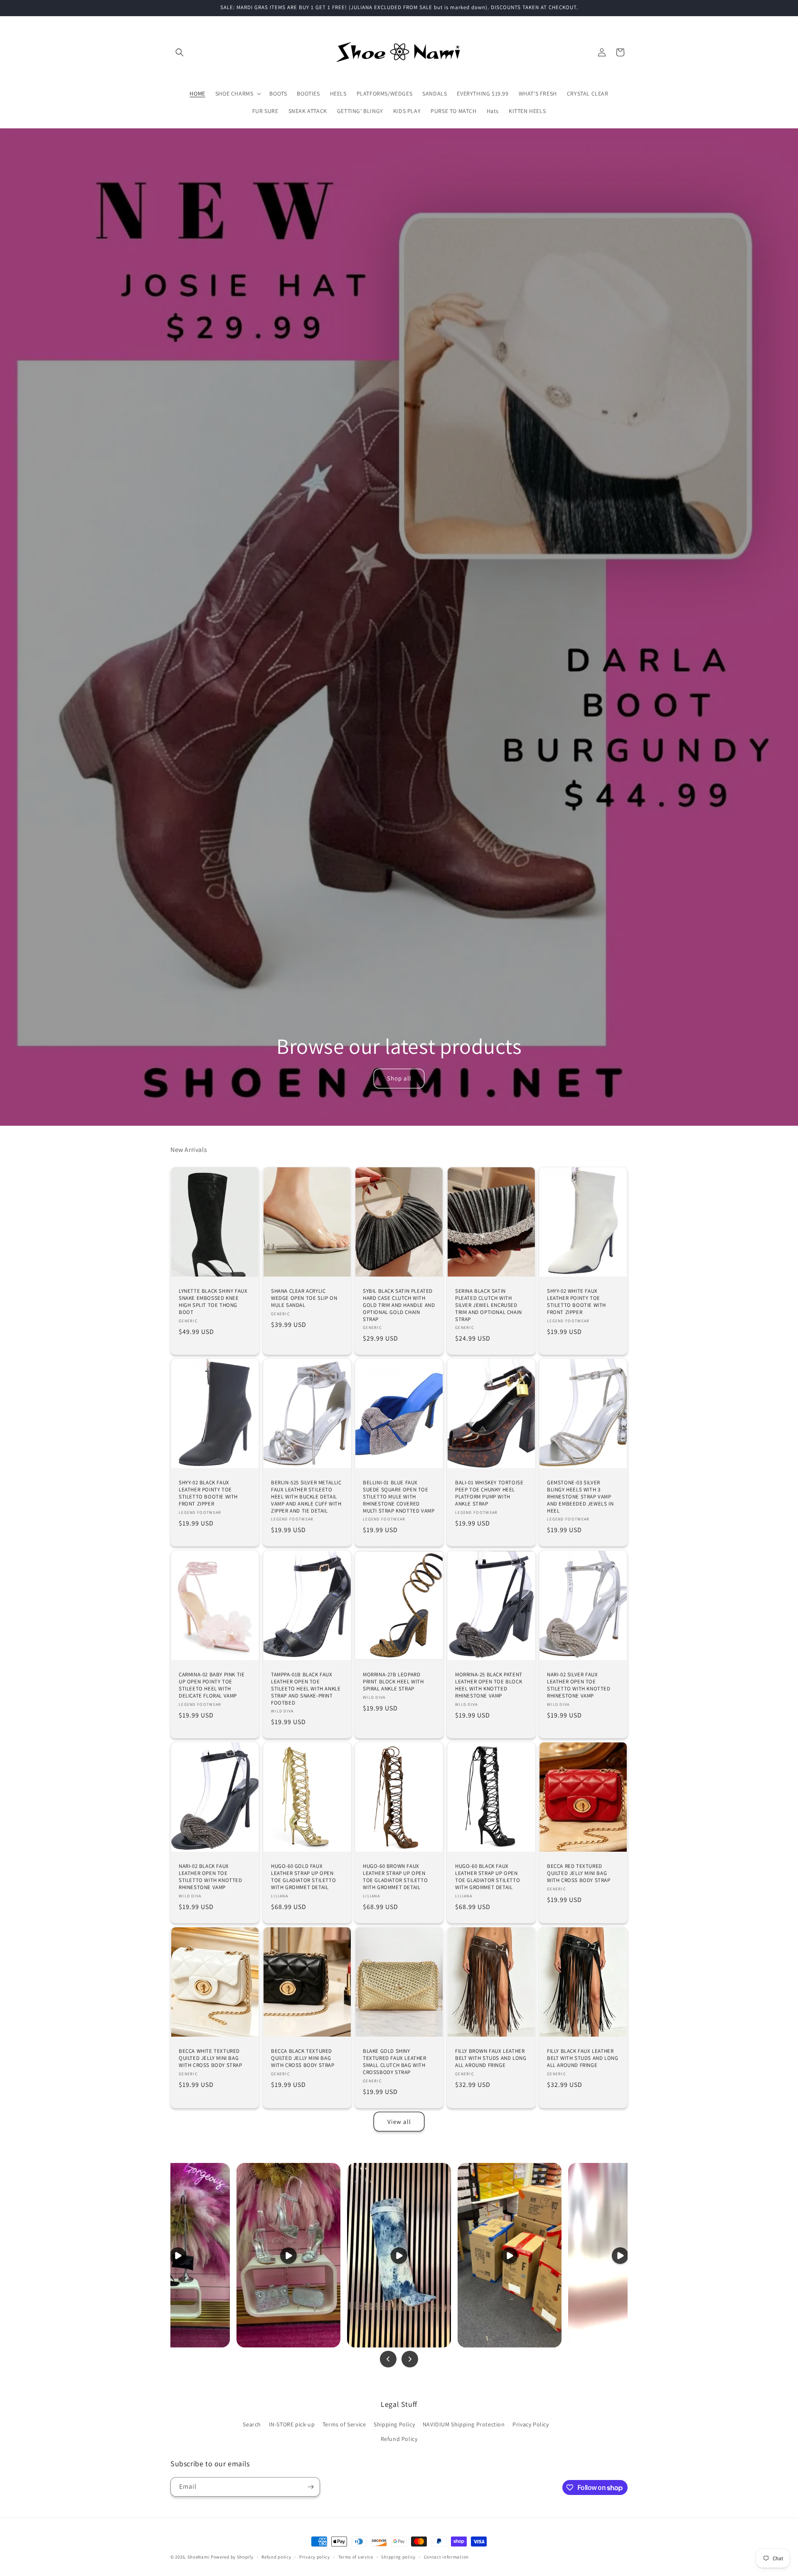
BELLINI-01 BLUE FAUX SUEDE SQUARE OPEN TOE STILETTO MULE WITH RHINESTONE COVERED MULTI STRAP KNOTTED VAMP (399, 1497)
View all (399, 2122)
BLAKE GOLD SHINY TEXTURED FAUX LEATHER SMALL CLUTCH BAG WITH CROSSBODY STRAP (395, 2062)
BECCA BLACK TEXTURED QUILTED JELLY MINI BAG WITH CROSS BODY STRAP (303, 2058)
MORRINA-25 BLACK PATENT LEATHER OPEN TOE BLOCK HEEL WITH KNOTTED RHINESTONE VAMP (489, 1685)
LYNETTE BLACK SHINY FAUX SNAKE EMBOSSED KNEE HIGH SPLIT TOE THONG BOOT (213, 1302)
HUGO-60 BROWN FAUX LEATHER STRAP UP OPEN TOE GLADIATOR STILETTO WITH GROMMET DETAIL (395, 1877)
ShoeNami (199, 2557)
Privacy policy (315, 2557)
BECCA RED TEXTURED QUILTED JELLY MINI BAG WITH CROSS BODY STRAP (579, 1873)
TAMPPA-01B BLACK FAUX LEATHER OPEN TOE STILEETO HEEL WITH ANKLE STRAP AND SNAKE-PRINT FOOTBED (306, 1689)
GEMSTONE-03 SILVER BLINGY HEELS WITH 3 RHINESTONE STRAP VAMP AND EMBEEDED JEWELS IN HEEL (580, 1497)
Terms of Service (344, 2424)
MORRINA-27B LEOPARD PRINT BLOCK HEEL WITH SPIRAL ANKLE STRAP (393, 1682)
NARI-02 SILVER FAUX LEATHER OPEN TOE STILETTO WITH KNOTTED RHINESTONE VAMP (579, 1685)
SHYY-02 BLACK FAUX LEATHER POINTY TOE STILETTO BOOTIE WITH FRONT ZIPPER (208, 1493)
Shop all (399, 1078)
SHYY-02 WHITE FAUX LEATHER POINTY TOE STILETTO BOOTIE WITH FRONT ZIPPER (576, 1302)
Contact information (446, 2557)
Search (252, 2424)
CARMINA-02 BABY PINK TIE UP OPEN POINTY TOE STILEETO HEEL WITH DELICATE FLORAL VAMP (212, 1685)
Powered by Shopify (232, 2557)
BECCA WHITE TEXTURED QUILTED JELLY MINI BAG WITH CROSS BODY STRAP (211, 2058)
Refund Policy (399, 2439)
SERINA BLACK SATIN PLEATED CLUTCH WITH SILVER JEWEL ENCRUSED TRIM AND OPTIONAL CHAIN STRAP (489, 1305)
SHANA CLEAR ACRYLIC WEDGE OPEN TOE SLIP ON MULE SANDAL (304, 1298)
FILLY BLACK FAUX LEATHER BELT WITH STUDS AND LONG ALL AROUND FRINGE (582, 2058)
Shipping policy (398, 2557)
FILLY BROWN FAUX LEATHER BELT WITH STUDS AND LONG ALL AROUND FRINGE (491, 2058)
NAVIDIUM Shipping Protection (464, 2424)
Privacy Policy (531, 2424)
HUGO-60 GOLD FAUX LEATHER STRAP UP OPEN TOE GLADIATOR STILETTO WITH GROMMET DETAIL (303, 1877)
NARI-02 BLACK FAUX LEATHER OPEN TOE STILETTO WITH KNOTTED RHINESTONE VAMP (211, 1877)
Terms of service (356, 2557)
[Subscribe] (310, 2487)
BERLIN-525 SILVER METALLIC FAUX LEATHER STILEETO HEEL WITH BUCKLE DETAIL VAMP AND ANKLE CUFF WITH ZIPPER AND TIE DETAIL (306, 1497)
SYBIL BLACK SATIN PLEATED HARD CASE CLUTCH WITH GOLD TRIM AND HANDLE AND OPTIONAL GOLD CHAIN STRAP (399, 1305)
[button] (180, 52)
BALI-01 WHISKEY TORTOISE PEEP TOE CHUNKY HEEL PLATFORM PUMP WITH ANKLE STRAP (489, 1493)
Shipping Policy (394, 2424)
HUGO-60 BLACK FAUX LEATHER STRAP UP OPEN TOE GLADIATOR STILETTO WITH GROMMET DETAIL (488, 1877)
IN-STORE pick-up (292, 2424)
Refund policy (276, 2557)
